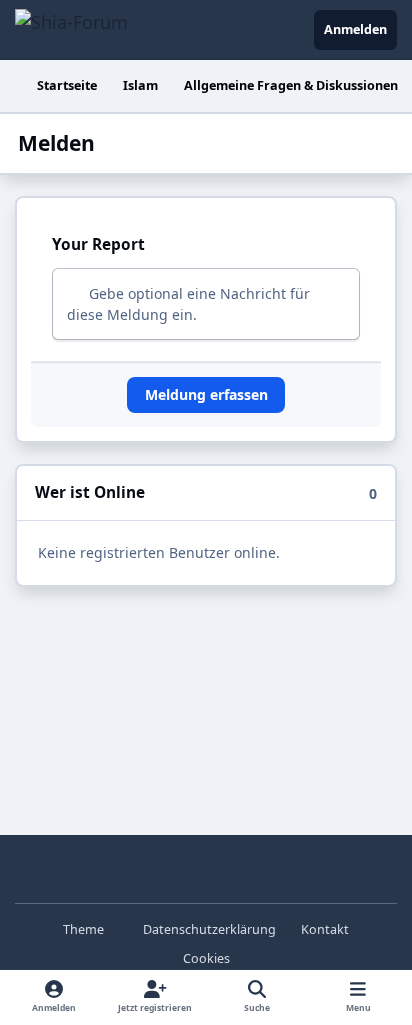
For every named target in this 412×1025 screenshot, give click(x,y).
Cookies (206, 958)
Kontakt (325, 929)
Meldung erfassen (206, 394)
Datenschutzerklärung (209, 929)
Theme (85, 929)
